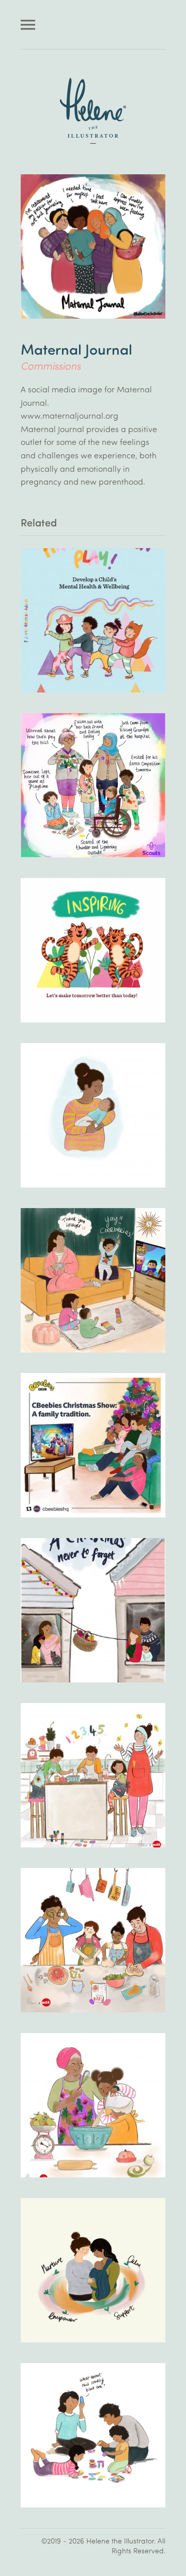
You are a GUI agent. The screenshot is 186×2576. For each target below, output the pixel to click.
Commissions (51, 365)
